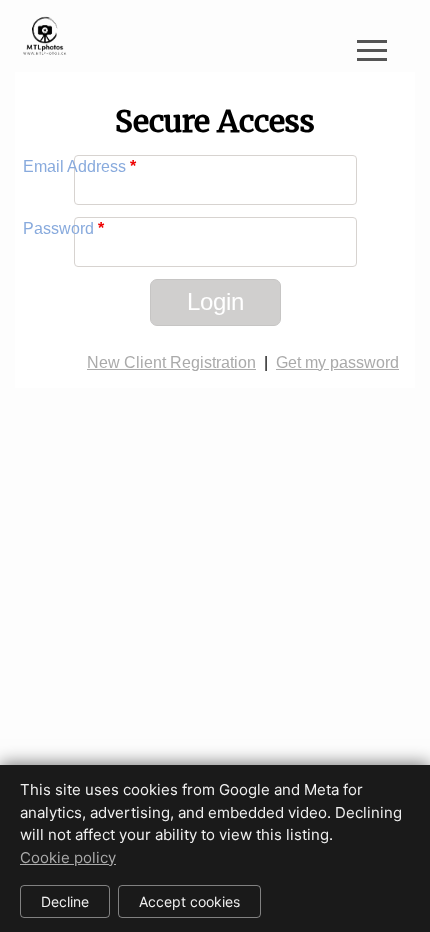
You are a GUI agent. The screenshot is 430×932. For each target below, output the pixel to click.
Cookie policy (68, 857)
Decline (65, 901)
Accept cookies (189, 901)
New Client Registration (171, 362)
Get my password (337, 362)
